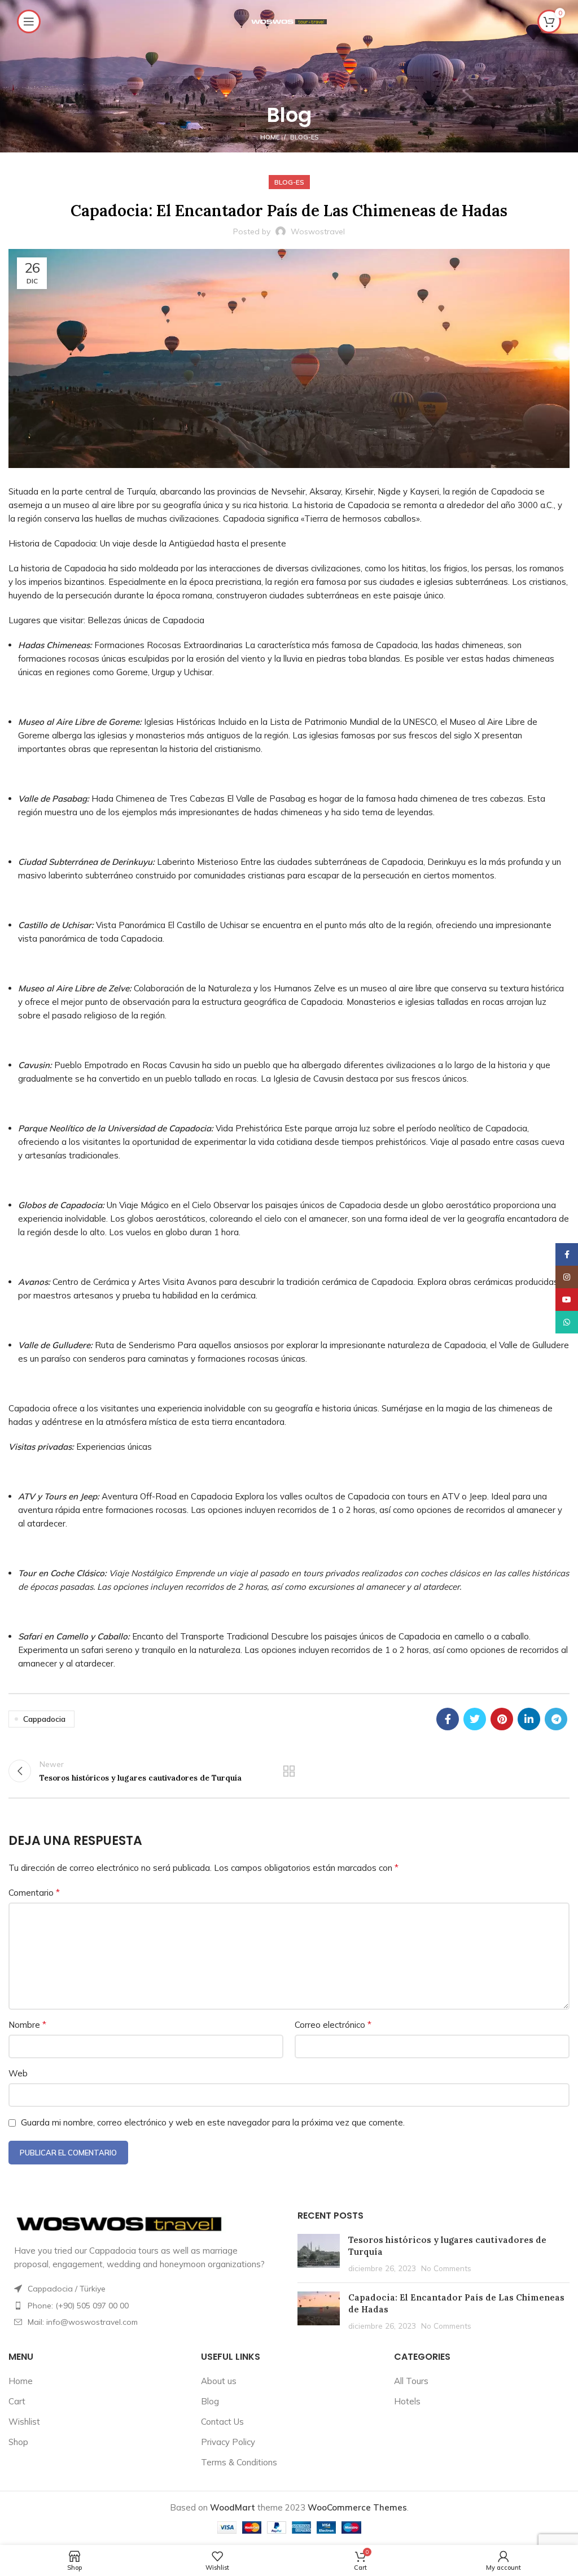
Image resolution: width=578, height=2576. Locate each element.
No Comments (446, 2268)
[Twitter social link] (475, 1719)
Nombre (27, 2024)
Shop (18, 2442)
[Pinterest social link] (502, 1719)
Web (18, 2073)
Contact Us (222, 2422)
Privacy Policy (228, 2442)
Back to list (289, 1771)
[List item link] (144, 2306)
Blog (210, 2401)
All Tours (411, 2381)
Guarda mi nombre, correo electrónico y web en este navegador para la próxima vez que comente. (213, 2122)
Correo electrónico (333, 2024)
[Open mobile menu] (29, 21)
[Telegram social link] (556, 1719)
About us (219, 2381)
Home (270, 137)
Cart (17, 2401)
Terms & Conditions (239, 2462)
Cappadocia (44, 1719)
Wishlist (24, 2422)
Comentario (34, 1892)
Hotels (407, 2401)
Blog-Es (304, 137)
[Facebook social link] (448, 1719)
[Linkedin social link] (529, 1719)
